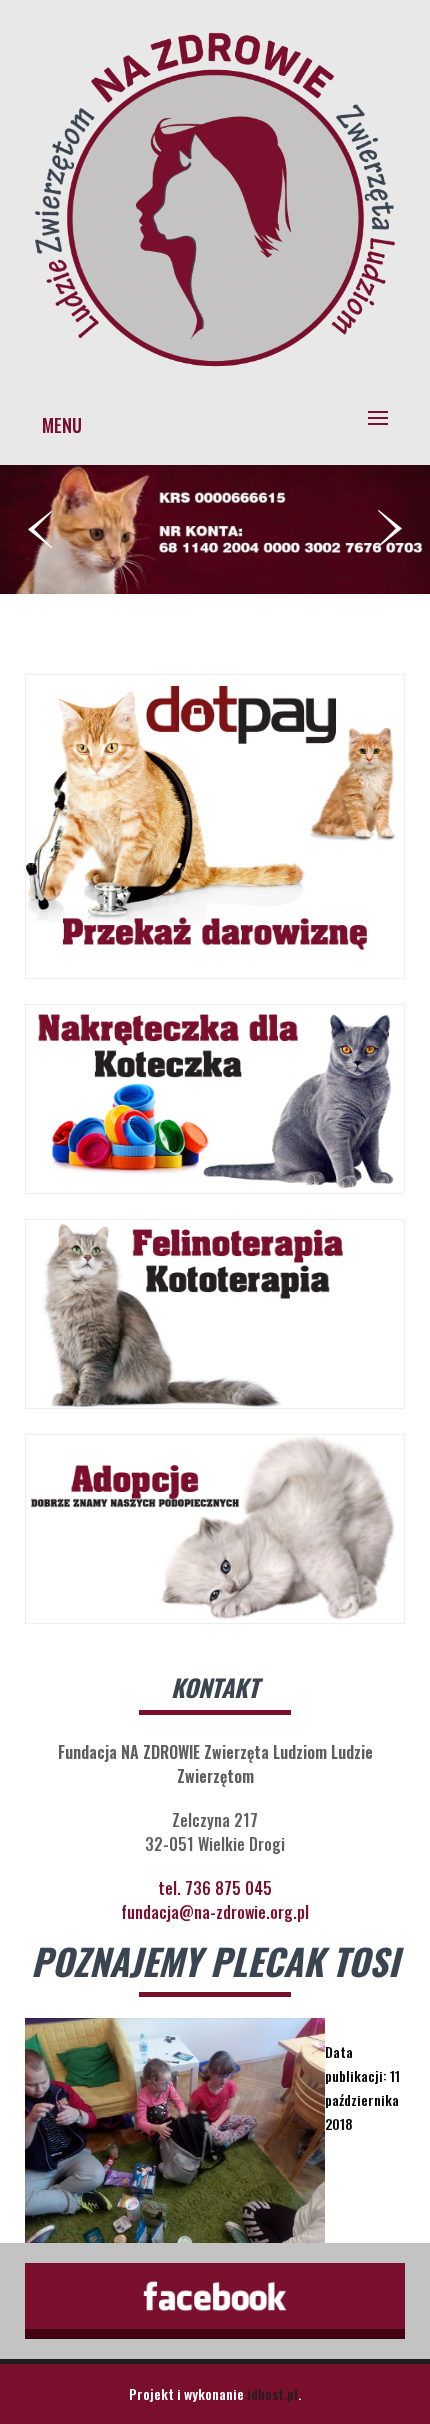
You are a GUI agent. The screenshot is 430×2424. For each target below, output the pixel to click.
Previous (40, 529)
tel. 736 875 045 (215, 1888)
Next (390, 529)
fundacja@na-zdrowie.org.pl (215, 1912)
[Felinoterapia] (215, 373)
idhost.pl (272, 2393)
